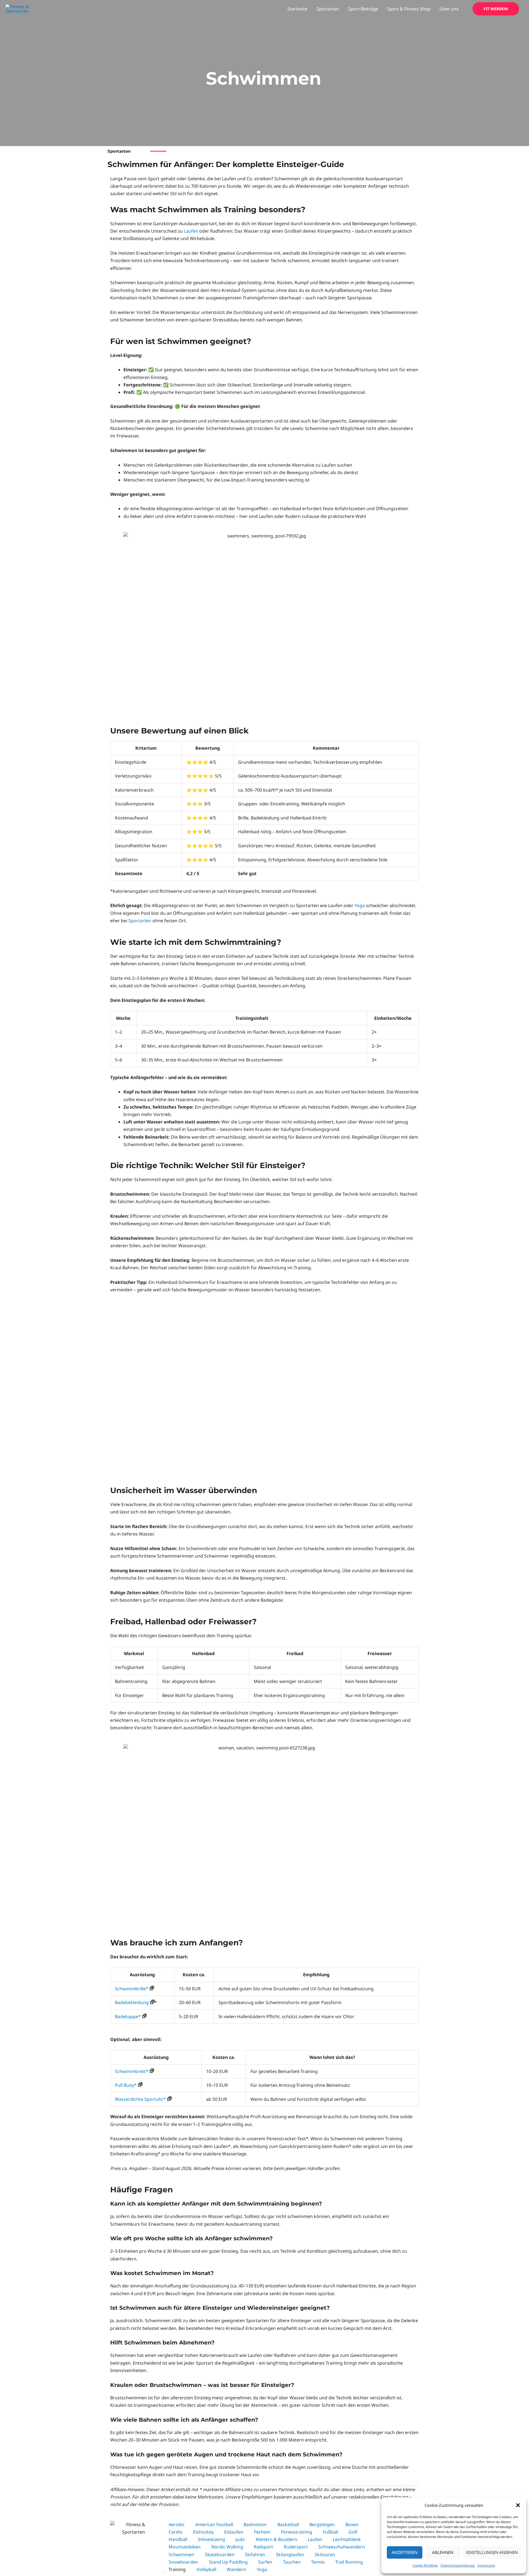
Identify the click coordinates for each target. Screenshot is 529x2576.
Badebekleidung (132, 2002)
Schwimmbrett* (132, 2071)
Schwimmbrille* (132, 1989)
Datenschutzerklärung (458, 2565)
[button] (518, 2505)
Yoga (360, 905)
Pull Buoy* (126, 2085)
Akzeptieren (404, 2552)
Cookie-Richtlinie (425, 2565)
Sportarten (140, 921)
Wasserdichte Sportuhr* (140, 2099)
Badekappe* (128, 2016)
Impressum (486, 2565)
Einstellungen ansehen (492, 2552)
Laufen (191, 231)
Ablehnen (443, 2552)
